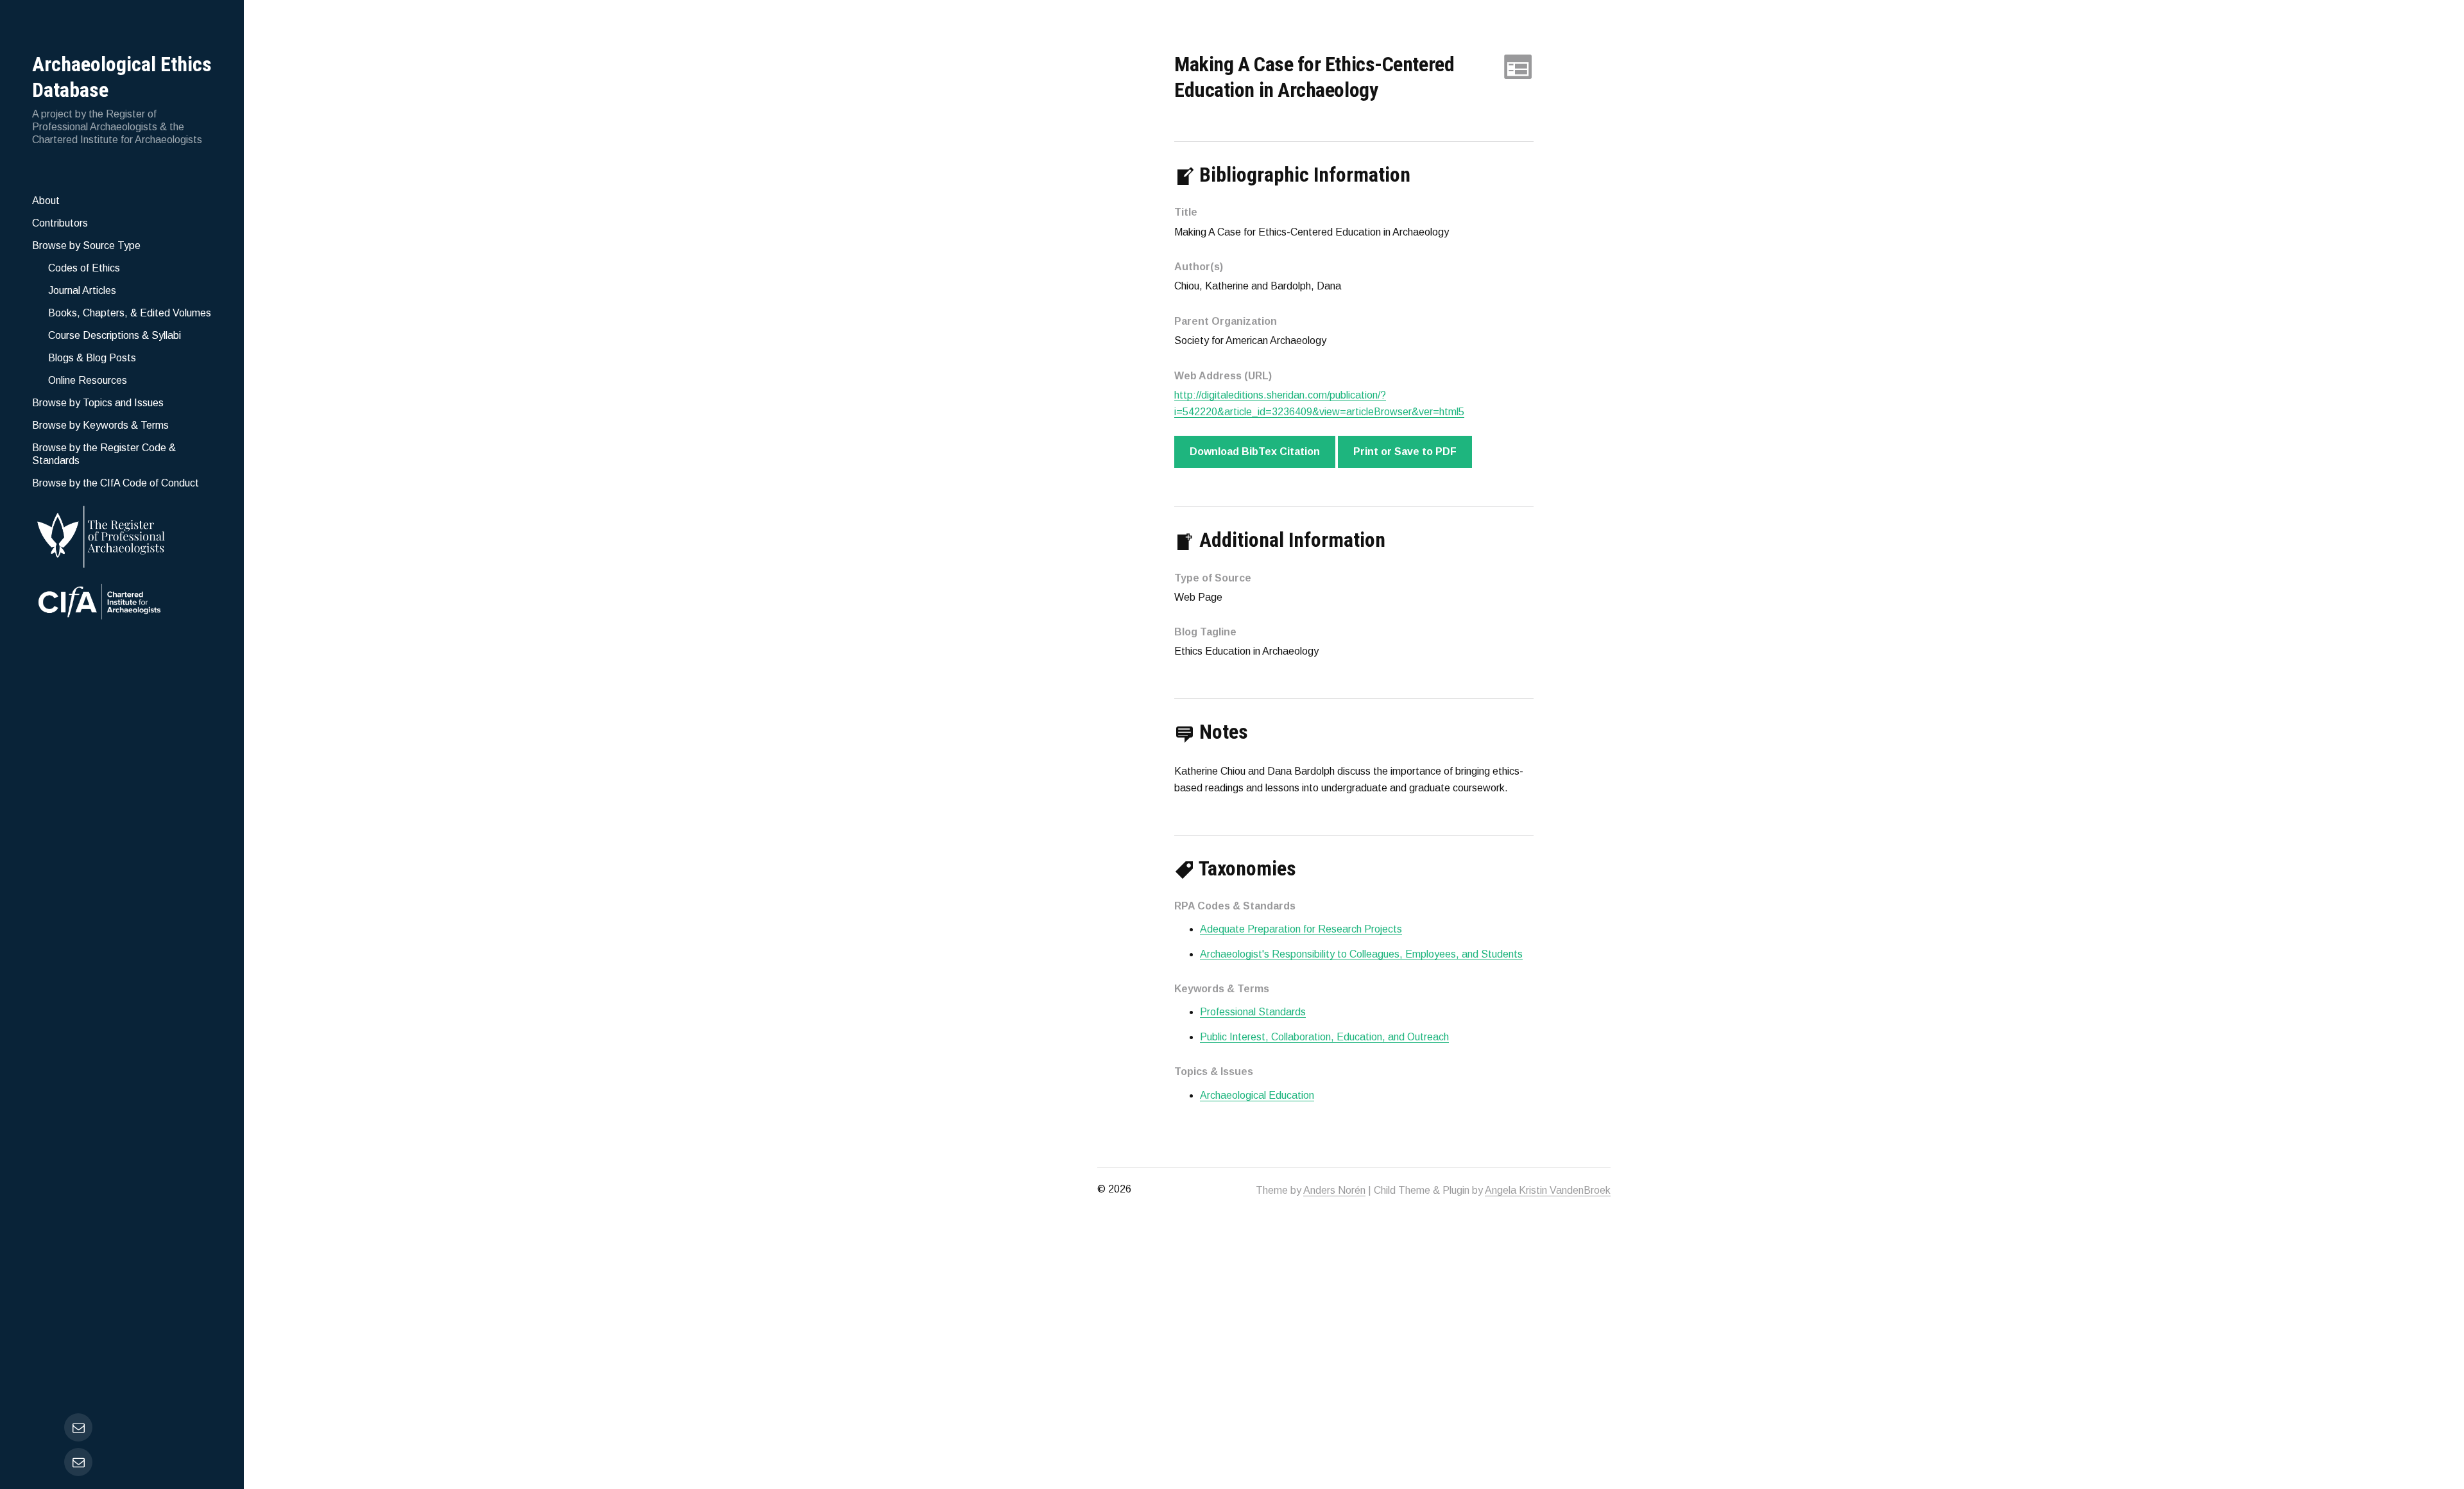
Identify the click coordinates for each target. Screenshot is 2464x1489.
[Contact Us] (78, 1462)
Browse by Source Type (86, 245)
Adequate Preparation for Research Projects (1301, 929)
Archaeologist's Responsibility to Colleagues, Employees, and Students (1361, 954)
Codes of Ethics (84, 268)
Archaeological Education (1257, 1095)
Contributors (60, 223)
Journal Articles (82, 290)
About (46, 201)
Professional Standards (1253, 1012)
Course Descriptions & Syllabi (115, 335)
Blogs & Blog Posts (92, 358)
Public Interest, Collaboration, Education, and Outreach (1324, 1037)
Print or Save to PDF (1405, 452)
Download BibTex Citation (1255, 452)
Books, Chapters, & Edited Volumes (130, 313)
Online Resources (88, 380)
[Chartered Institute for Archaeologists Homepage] (122, 603)
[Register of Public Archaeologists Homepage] (122, 534)
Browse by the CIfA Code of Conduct (116, 483)
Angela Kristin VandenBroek (1548, 1190)
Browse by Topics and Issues (98, 403)
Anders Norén (1334, 1190)
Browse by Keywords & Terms (100, 425)
